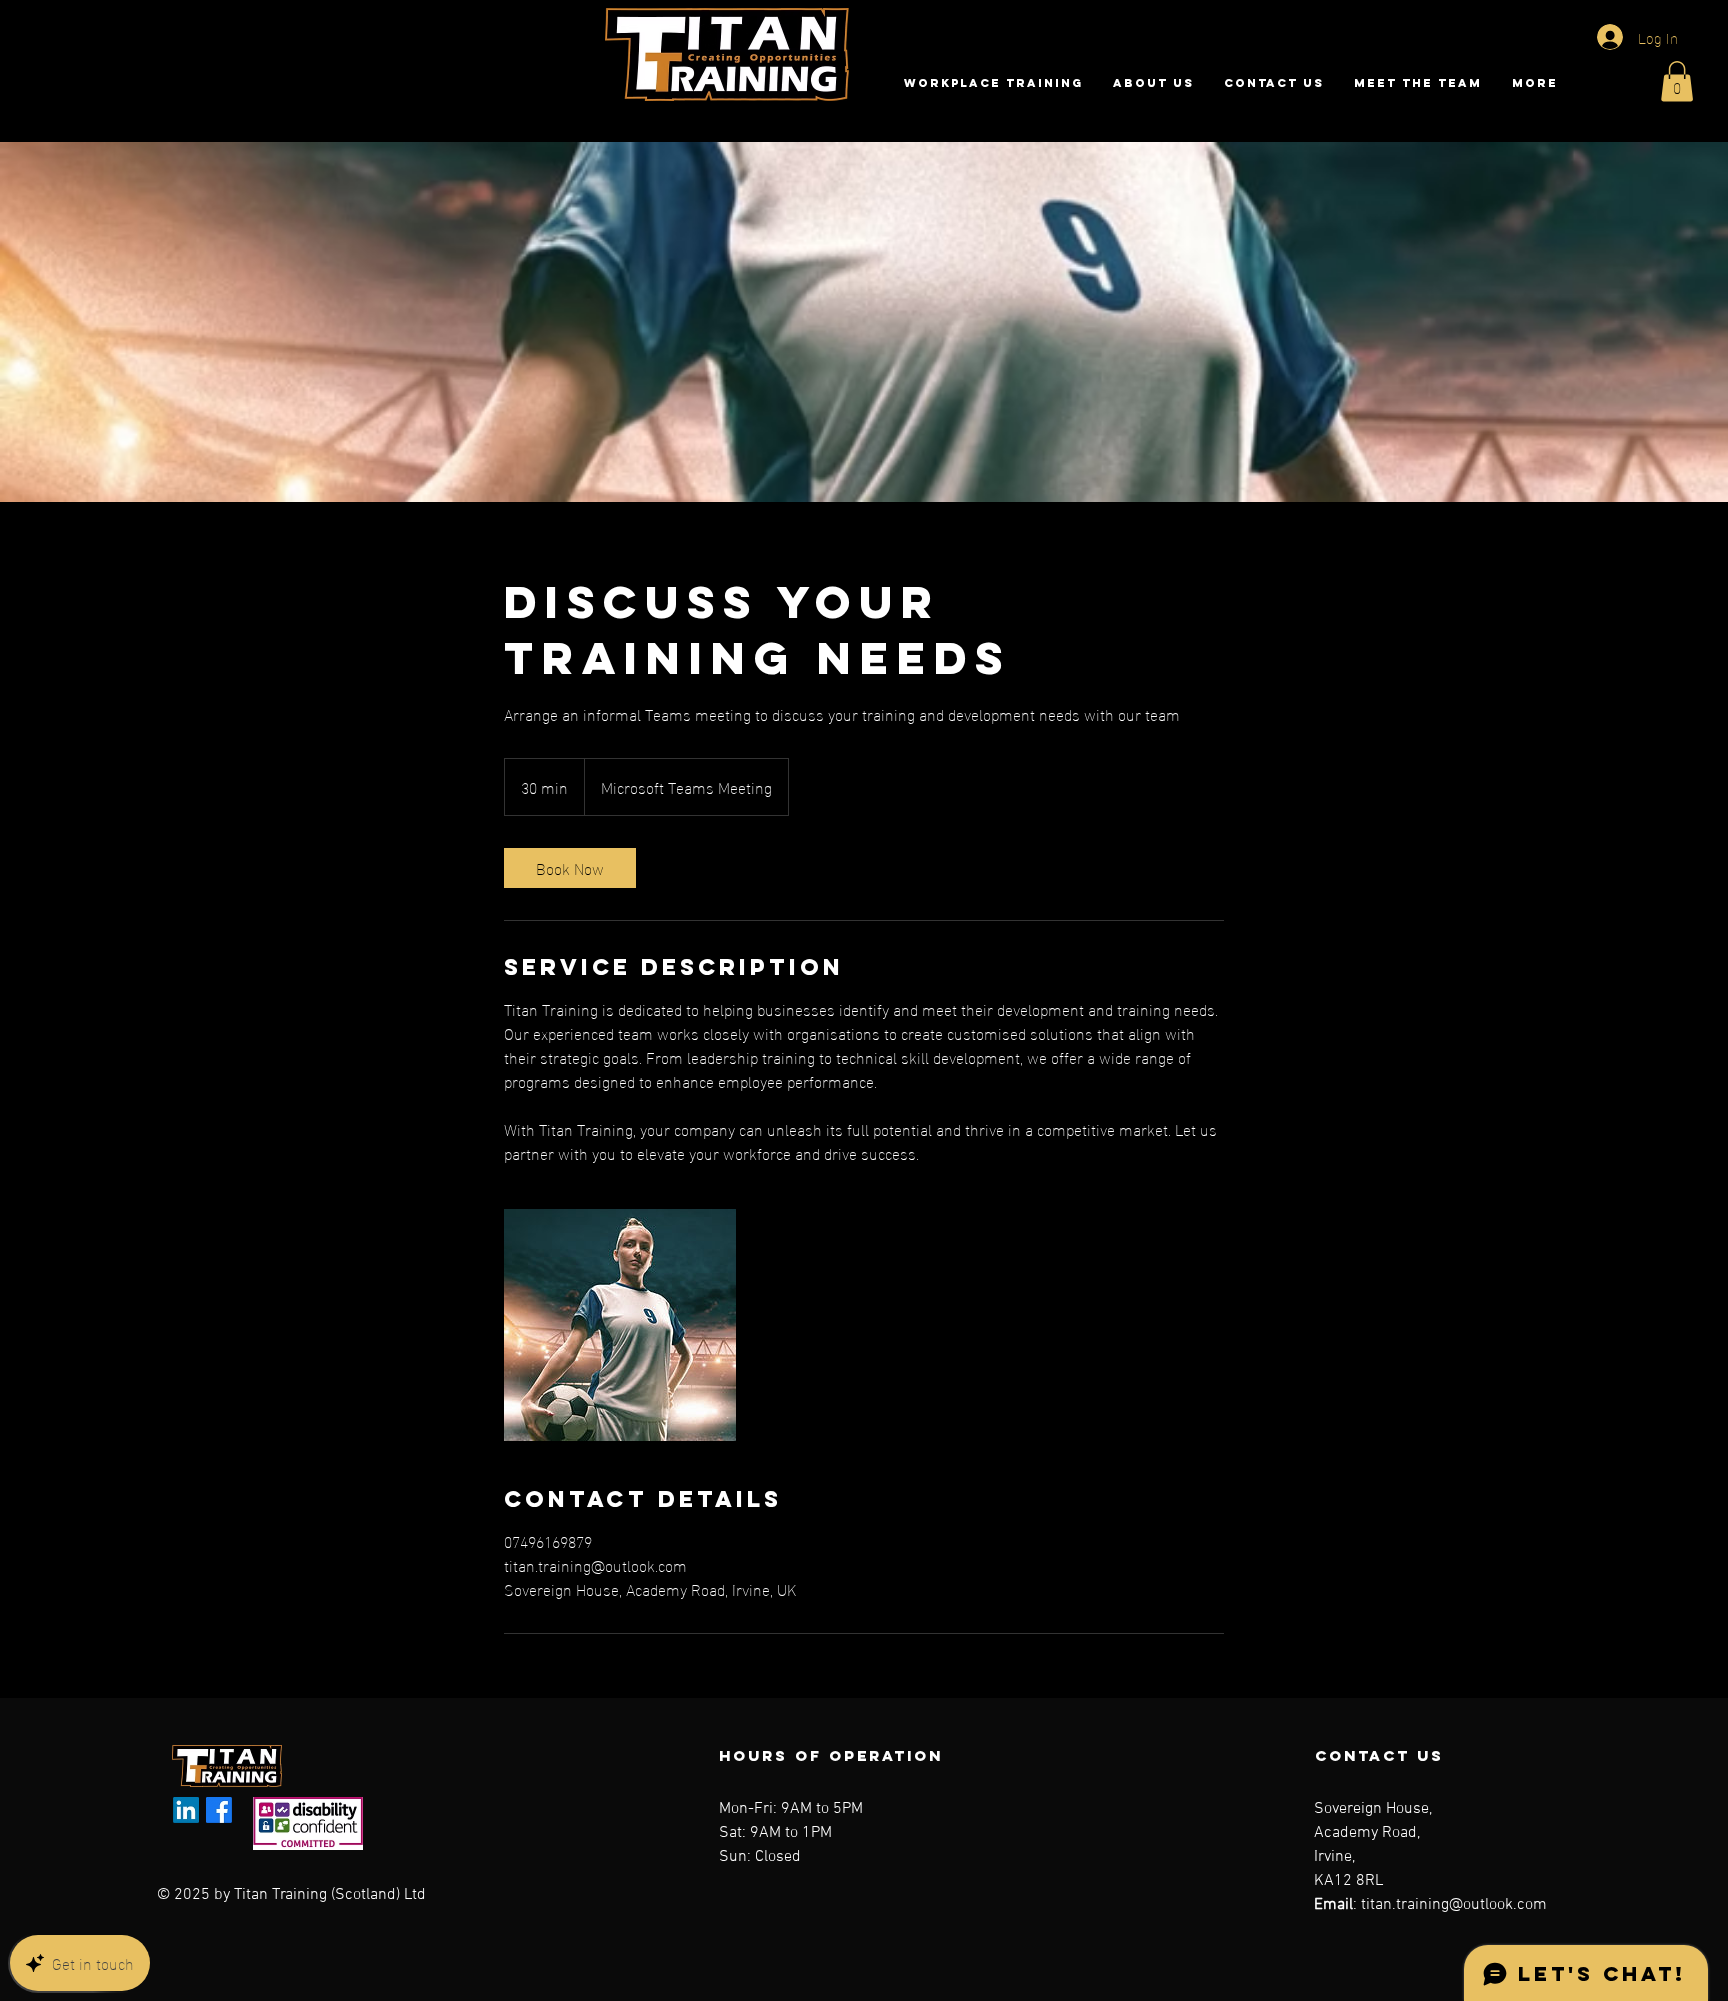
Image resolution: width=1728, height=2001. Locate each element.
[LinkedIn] (186, 1810)
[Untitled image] (620, 1325)
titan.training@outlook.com (1454, 1905)
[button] (1677, 81)
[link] (570, 868)
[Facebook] (219, 1810)
